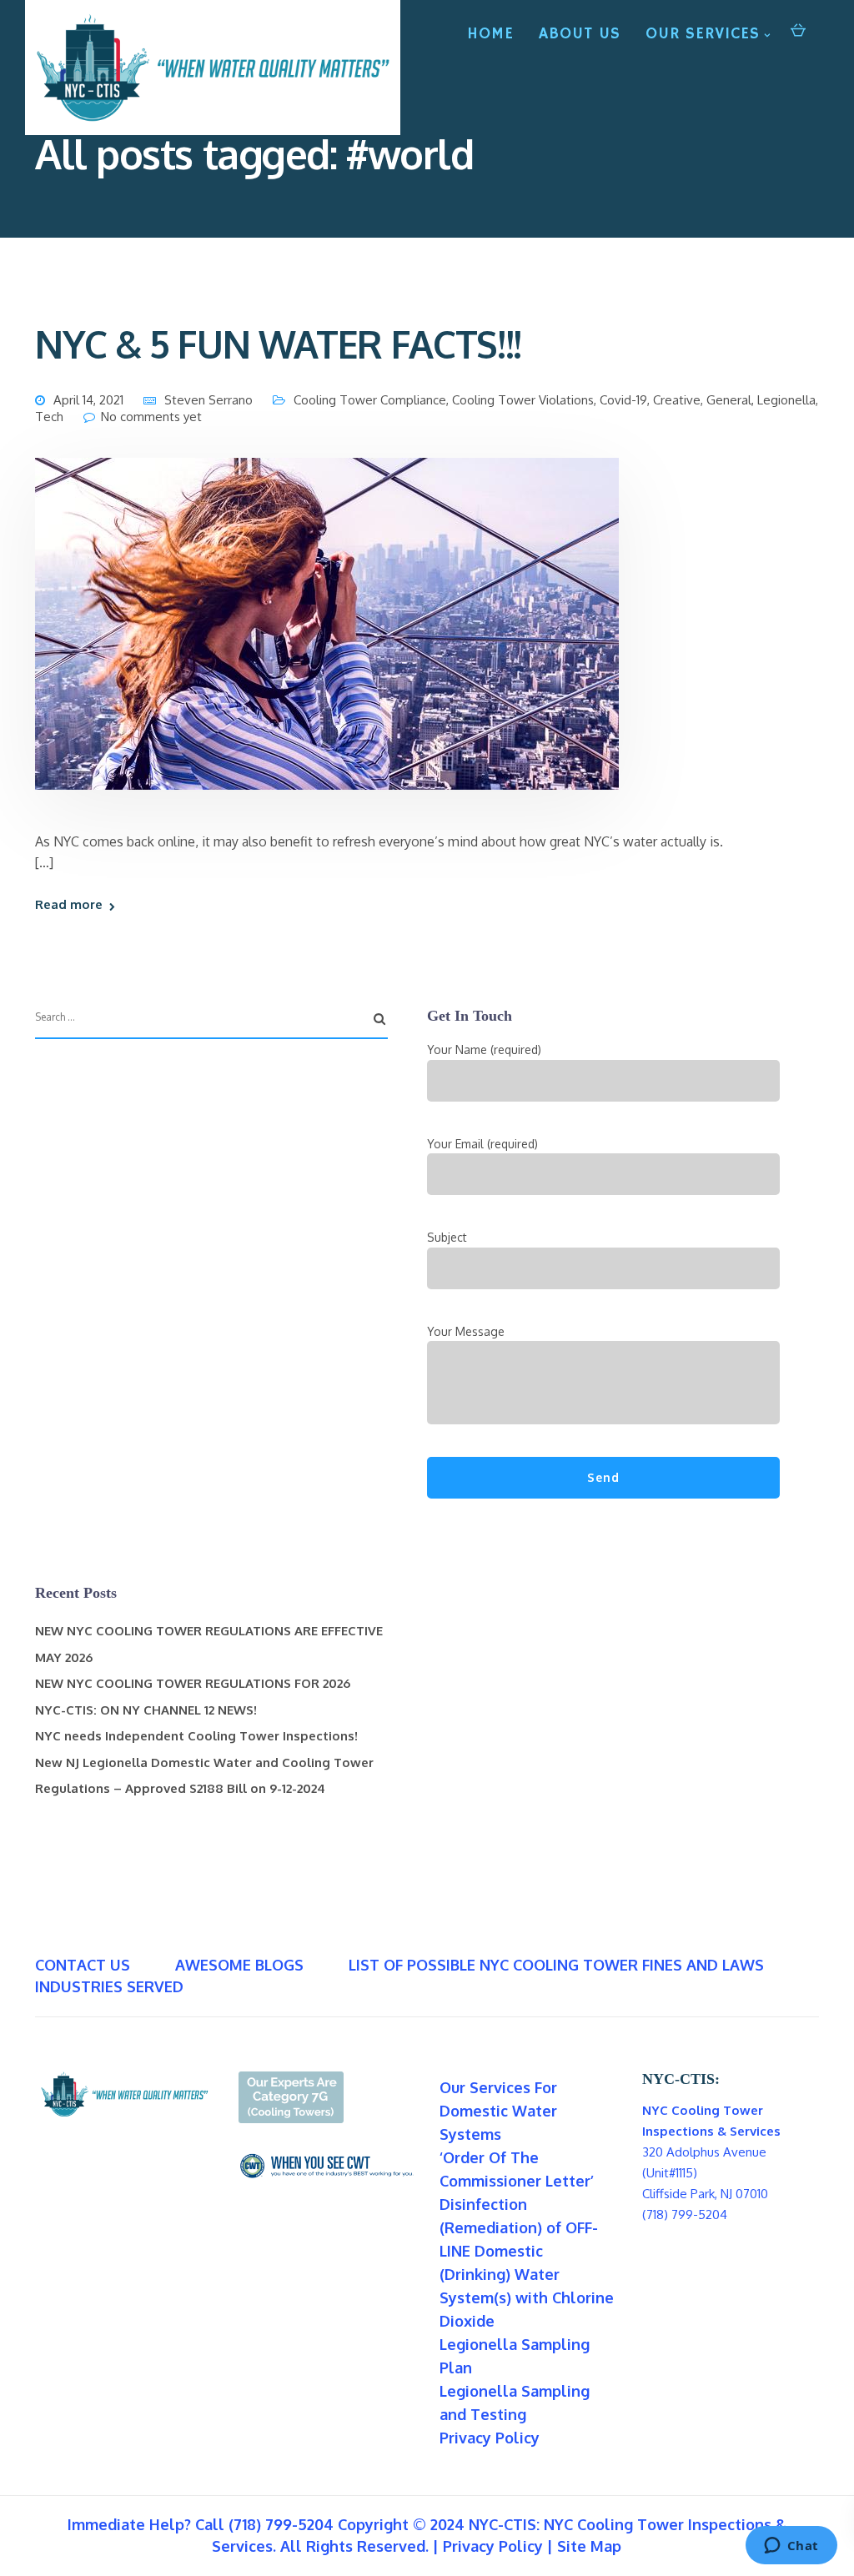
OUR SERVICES (703, 34)
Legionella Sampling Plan (515, 2356)
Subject (447, 1237)
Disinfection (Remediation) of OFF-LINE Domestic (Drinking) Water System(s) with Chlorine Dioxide (527, 2262)
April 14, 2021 (88, 400)
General (729, 400)
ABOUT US (580, 34)
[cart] (798, 29)
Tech (49, 417)
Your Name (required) (484, 1049)
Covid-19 (623, 400)
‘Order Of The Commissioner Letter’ (517, 2169)
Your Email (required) (482, 1144)
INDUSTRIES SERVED (109, 1986)
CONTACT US (83, 1965)
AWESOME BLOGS (239, 1965)
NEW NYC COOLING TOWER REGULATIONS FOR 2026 (193, 1683)
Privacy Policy (490, 2438)
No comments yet (151, 417)
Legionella (786, 400)
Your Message (466, 1331)
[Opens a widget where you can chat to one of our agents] (791, 2547)
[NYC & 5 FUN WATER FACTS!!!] (327, 643)
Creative (677, 400)
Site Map (589, 2546)
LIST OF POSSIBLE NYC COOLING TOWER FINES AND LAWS (556, 1965)
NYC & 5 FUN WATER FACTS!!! (278, 344)
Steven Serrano (208, 400)
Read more (69, 904)
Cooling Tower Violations (523, 400)
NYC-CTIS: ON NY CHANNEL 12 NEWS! (146, 1710)
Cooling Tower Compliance (370, 400)
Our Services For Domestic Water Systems (498, 2111)
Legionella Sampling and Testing (515, 2403)
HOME (490, 34)
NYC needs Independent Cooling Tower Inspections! (196, 1736)
